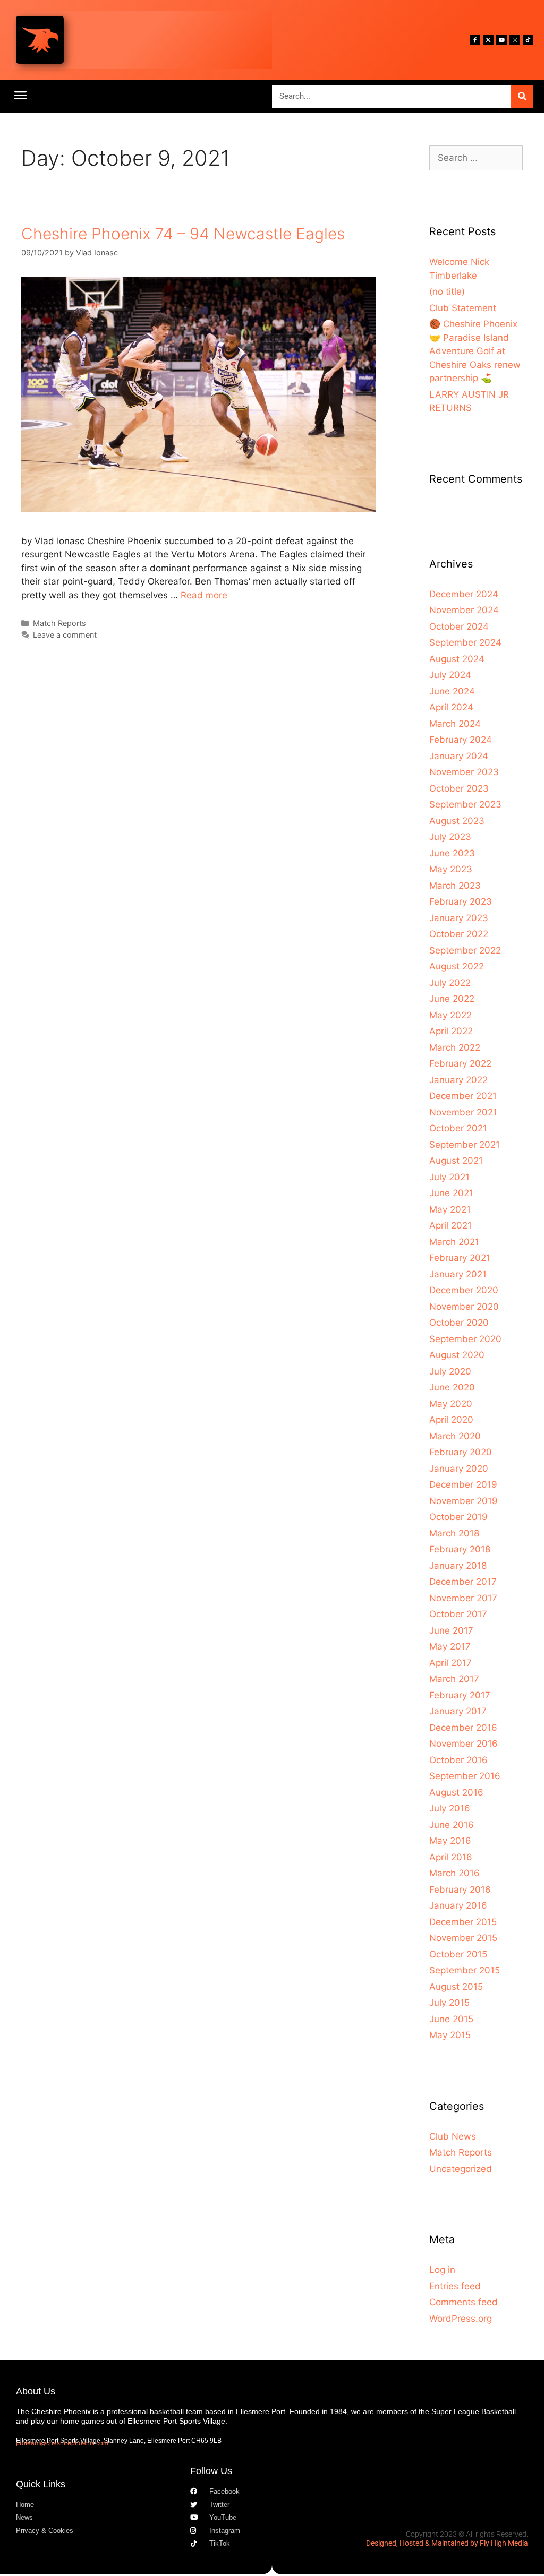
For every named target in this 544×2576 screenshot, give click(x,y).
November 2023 (464, 772)
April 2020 (451, 1420)
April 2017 (450, 1663)
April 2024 (451, 707)
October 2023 (459, 788)
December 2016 (463, 1728)
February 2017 (460, 1695)
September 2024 (465, 642)
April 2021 (450, 1225)
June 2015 (451, 2019)
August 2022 (457, 966)
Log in (442, 2270)
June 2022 (452, 999)
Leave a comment (65, 635)
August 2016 (456, 1792)
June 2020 (452, 1387)
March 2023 (455, 886)
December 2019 (463, 1484)
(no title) (447, 291)
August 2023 (457, 821)
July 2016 (450, 1808)
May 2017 (450, 1646)
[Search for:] (476, 158)
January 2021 (458, 1274)
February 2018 (460, 1549)
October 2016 (458, 1760)
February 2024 (461, 740)
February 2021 (460, 1258)
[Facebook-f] (475, 40)
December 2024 (464, 594)
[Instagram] (515, 40)
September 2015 (465, 1970)
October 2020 (459, 1323)
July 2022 (450, 983)
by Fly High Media (499, 2543)
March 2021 (454, 1242)
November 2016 (464, 1744)
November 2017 (463, 1598)
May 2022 (450, 1015)
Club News (453, 2136)
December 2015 (463, 1922)
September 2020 (465, 1339)
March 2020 (455, 1436)
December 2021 (463, 1096)
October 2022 (459, 934)
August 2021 (456, 1161)
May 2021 (450, 1209)
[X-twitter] (488, 40)
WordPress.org (461, 2319)
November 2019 (464, 1501)
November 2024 (464, 610)
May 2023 (451, 869)
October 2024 (459, 626)
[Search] (522, 96)
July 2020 (450, 1371)
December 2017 (463, 1582)
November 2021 (463, 1112)
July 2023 (450, 837)
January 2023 (459, 918)
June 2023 (452, 853)
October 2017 (458, 1614)
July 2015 (449, 2003)
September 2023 (465, 804)
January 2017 (458, 1711)
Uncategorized (461, 2169)
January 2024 (459, 756)
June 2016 (452, 1825)
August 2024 (457, 659)
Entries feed (455, 2286)
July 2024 (450, 675)
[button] (21, 95)
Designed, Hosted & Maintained (417, 2543)
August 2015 (456, 1987)
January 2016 (458, 1905)
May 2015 (450, 2035)
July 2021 (449, 1177)
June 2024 (452, 691)
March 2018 (454, 1533)
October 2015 (458, 1954)
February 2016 (460, 1890)
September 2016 (465, 1776)
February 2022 (460, 1063)
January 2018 (458, 1566)
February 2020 (461, 1452)
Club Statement (463, 308)
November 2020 (464, 1307)
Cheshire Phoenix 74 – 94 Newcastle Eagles (183, 234)
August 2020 (457, 1355)
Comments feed (464, 2302)
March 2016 (454, 1873)
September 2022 (465, 950)
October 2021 (458, 1128)
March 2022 (455, 1047)
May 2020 (451, 1404)
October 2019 (458, 1517)
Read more (204, 595)
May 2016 (450, 1841)
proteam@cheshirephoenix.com (62, 2443)
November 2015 (463, 1938)
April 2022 (451, 1031)
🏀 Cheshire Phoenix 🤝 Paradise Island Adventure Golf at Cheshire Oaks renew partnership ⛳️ (475, 351)
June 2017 (451, 1630)
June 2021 (451, 1193)
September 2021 (465, 1145)
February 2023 (461, 901)
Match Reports (59, 623)
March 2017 (454, 1679)
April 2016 (451, 1857)
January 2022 (458, 1080)
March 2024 (455, 724)
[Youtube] (501, 40)
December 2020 (464, 1290)
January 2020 (459, 1469)
